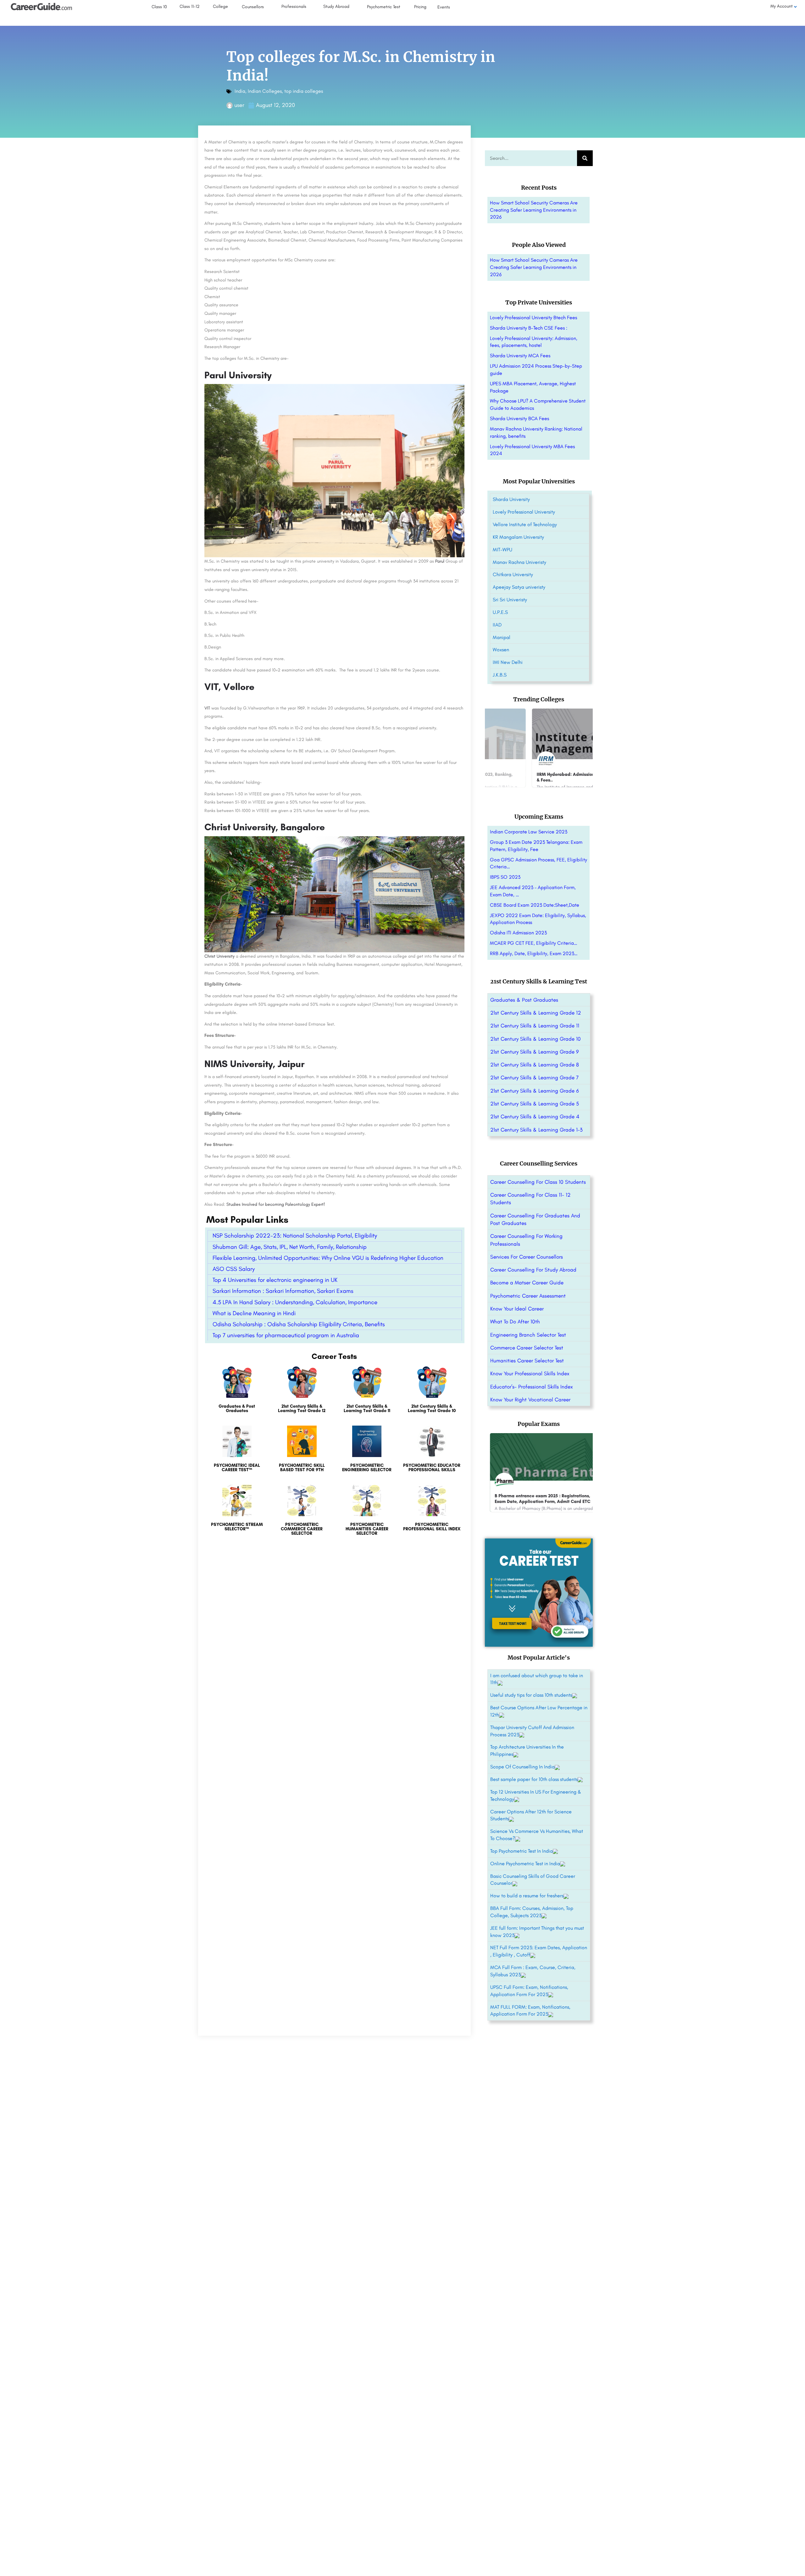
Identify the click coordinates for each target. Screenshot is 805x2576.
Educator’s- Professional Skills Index (532, 1387)
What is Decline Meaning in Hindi (254, 1313)
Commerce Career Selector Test (527, 1348)
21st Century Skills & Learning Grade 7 (534, 1077)
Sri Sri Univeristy (510, 600)
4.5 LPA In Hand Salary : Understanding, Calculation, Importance (295, 1302)
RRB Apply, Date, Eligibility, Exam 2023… (534, 953)
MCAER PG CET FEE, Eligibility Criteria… (534, 943)
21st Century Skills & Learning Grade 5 (535, 1104)
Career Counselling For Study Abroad (533, 1270)
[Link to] (237, 1393)
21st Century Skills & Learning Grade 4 (535, 1116)
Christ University (219, 956)
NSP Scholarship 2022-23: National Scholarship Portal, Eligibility (295, 1235)
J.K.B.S (500, 675)
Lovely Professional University (524, 512)
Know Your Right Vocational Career (530, 1399)
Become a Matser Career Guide (527, 1282)
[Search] (585, 158)
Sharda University (511, 499)
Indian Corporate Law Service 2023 (529, 832)
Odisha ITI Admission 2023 (518, 933)
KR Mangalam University (518, 537)
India (240, 91)
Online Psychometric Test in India (525, 1864)
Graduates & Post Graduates (524, 1000)
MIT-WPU (502, 550)
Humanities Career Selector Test (527, 1360)
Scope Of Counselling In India (522, 1767)
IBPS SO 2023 (505, 877)
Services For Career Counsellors (527, 1257)
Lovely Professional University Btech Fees (533, 317)
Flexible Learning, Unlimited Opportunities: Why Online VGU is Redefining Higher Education (328, 1258)
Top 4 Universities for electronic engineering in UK (275, 1280)
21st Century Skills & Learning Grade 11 (535, 1026)
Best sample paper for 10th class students (534, 1779)
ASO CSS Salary (234, 1269)
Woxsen (501, 650)
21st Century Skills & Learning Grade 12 (536, 1013)
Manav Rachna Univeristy (519, 562)
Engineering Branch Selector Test (528, 1335)
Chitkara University (513, 574)
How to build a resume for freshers (527, 1896)
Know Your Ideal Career (517, 1309)
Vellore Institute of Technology (525, 524)
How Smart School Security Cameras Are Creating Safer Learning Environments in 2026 (534, 210)
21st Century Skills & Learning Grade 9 (535, 1052)
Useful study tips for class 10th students (531, 1695)
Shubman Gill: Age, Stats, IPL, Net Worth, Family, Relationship (290, 1247)
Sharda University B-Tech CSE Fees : (529, 328)
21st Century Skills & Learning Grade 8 (535, 1065)
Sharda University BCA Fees (519, 418)
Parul (440, 561)
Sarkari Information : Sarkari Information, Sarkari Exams (283, 1291)
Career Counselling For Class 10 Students (538, 1182)
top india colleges (304, 91)
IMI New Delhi (508, 662)
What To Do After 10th (515, 1321)
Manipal (502, 637)
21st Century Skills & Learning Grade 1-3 (536, 1130)
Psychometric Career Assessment (528, 1296)
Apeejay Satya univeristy (519, 587)
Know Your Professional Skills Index (530, 1373)
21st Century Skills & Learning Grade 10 (536, 1039)
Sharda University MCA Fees (520, 356)
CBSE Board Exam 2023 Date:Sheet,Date (535, 905)
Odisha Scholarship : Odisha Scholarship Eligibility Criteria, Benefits (299, 1324)
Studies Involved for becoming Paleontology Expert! (276, 1204)
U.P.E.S (500, 612)
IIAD (497, 625)
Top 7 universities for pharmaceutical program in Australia (286, 1335)
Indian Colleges (265, 91)
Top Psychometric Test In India (522, 1851)
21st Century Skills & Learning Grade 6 (535, 1091)
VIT (208, 708)
